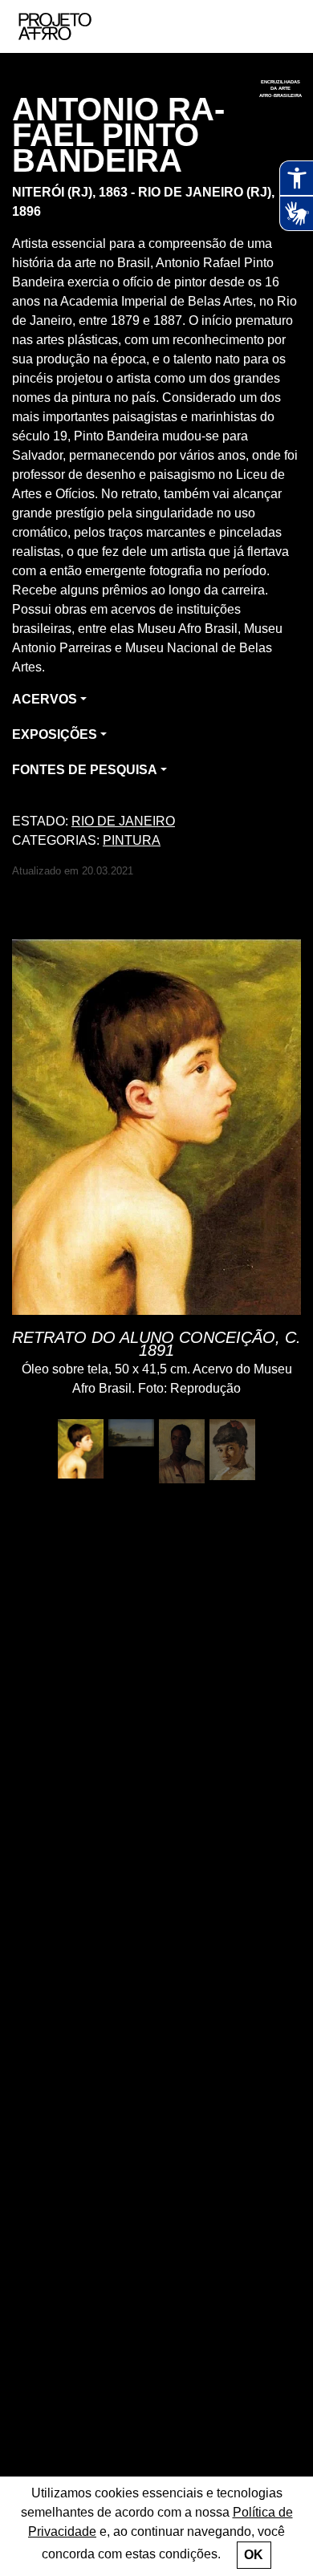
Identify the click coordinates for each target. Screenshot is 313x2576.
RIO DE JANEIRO (123, 821)
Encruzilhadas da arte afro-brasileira (281, 88)
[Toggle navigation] (283, 27)
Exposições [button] (55, 734)
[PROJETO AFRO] (79, 26)
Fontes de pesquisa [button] (85, 770)
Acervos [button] (45, 699)
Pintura (132, 840)
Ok (254, 2555)
